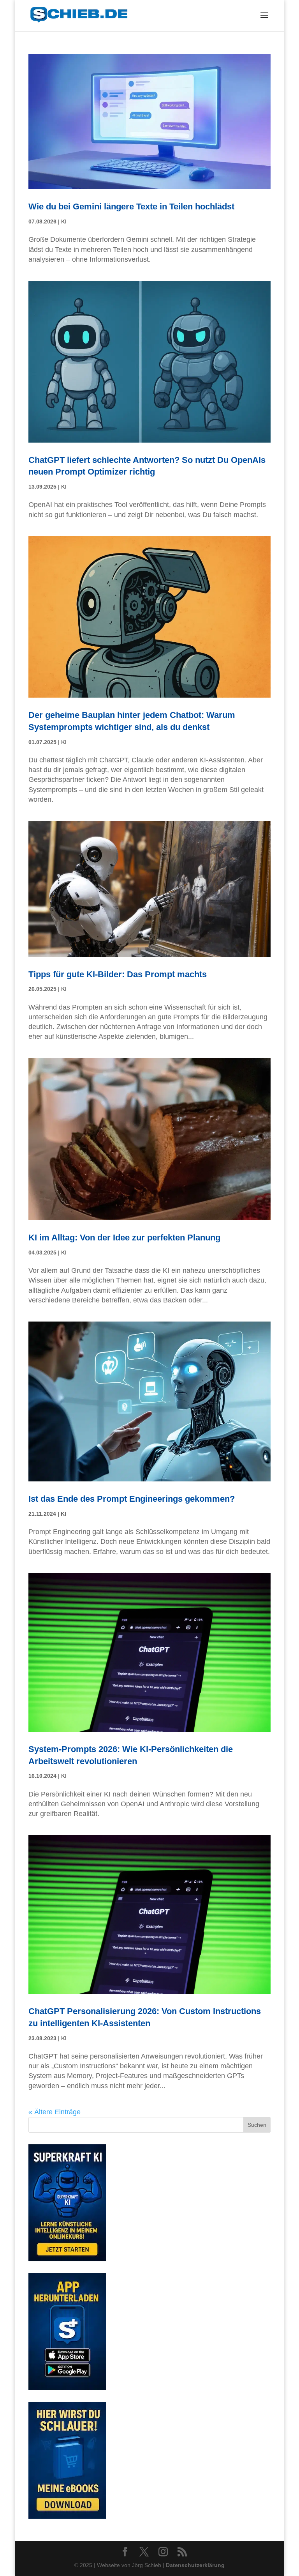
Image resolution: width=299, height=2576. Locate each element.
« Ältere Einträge (55, 2112)
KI (64, 221)
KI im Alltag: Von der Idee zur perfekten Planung (124, 1238)
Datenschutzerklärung (195, 2565)
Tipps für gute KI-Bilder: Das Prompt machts (118, 974)
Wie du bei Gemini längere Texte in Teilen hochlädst (131, 206)
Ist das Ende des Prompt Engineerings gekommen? (132, 1499)
